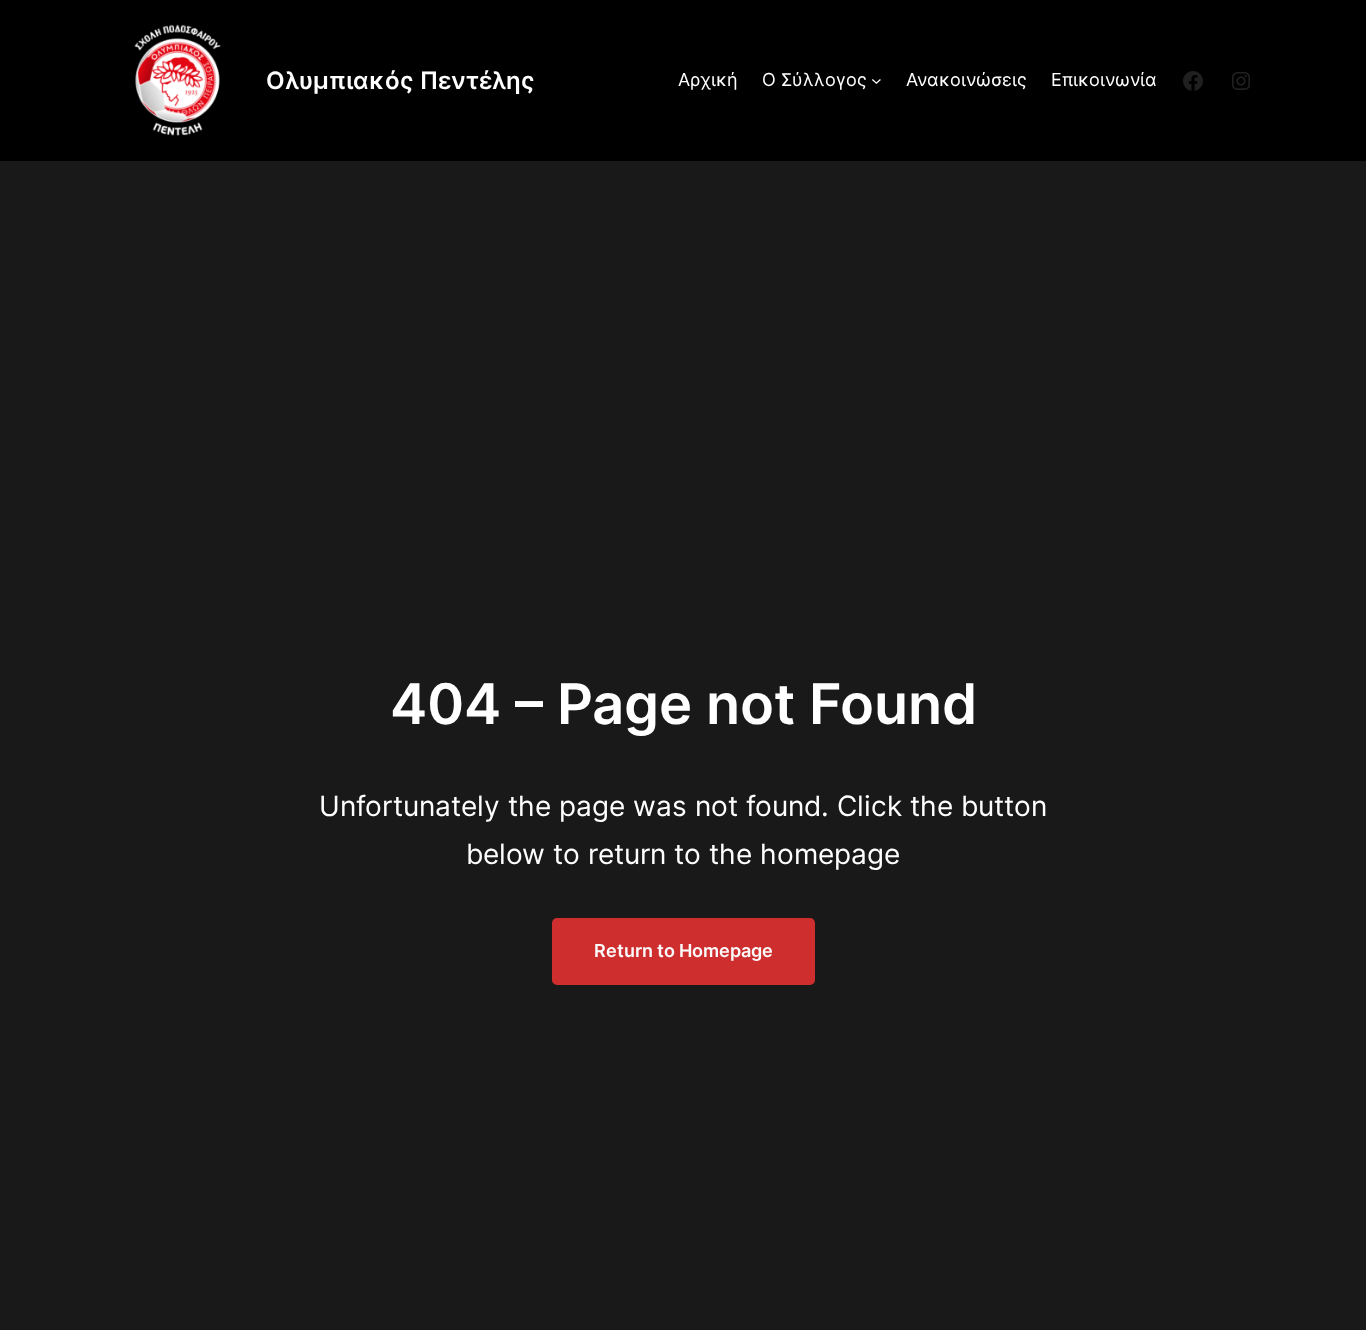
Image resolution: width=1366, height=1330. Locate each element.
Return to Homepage (683, 950)
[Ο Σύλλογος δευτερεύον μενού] (876, 80)
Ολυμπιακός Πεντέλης (400, 80)
